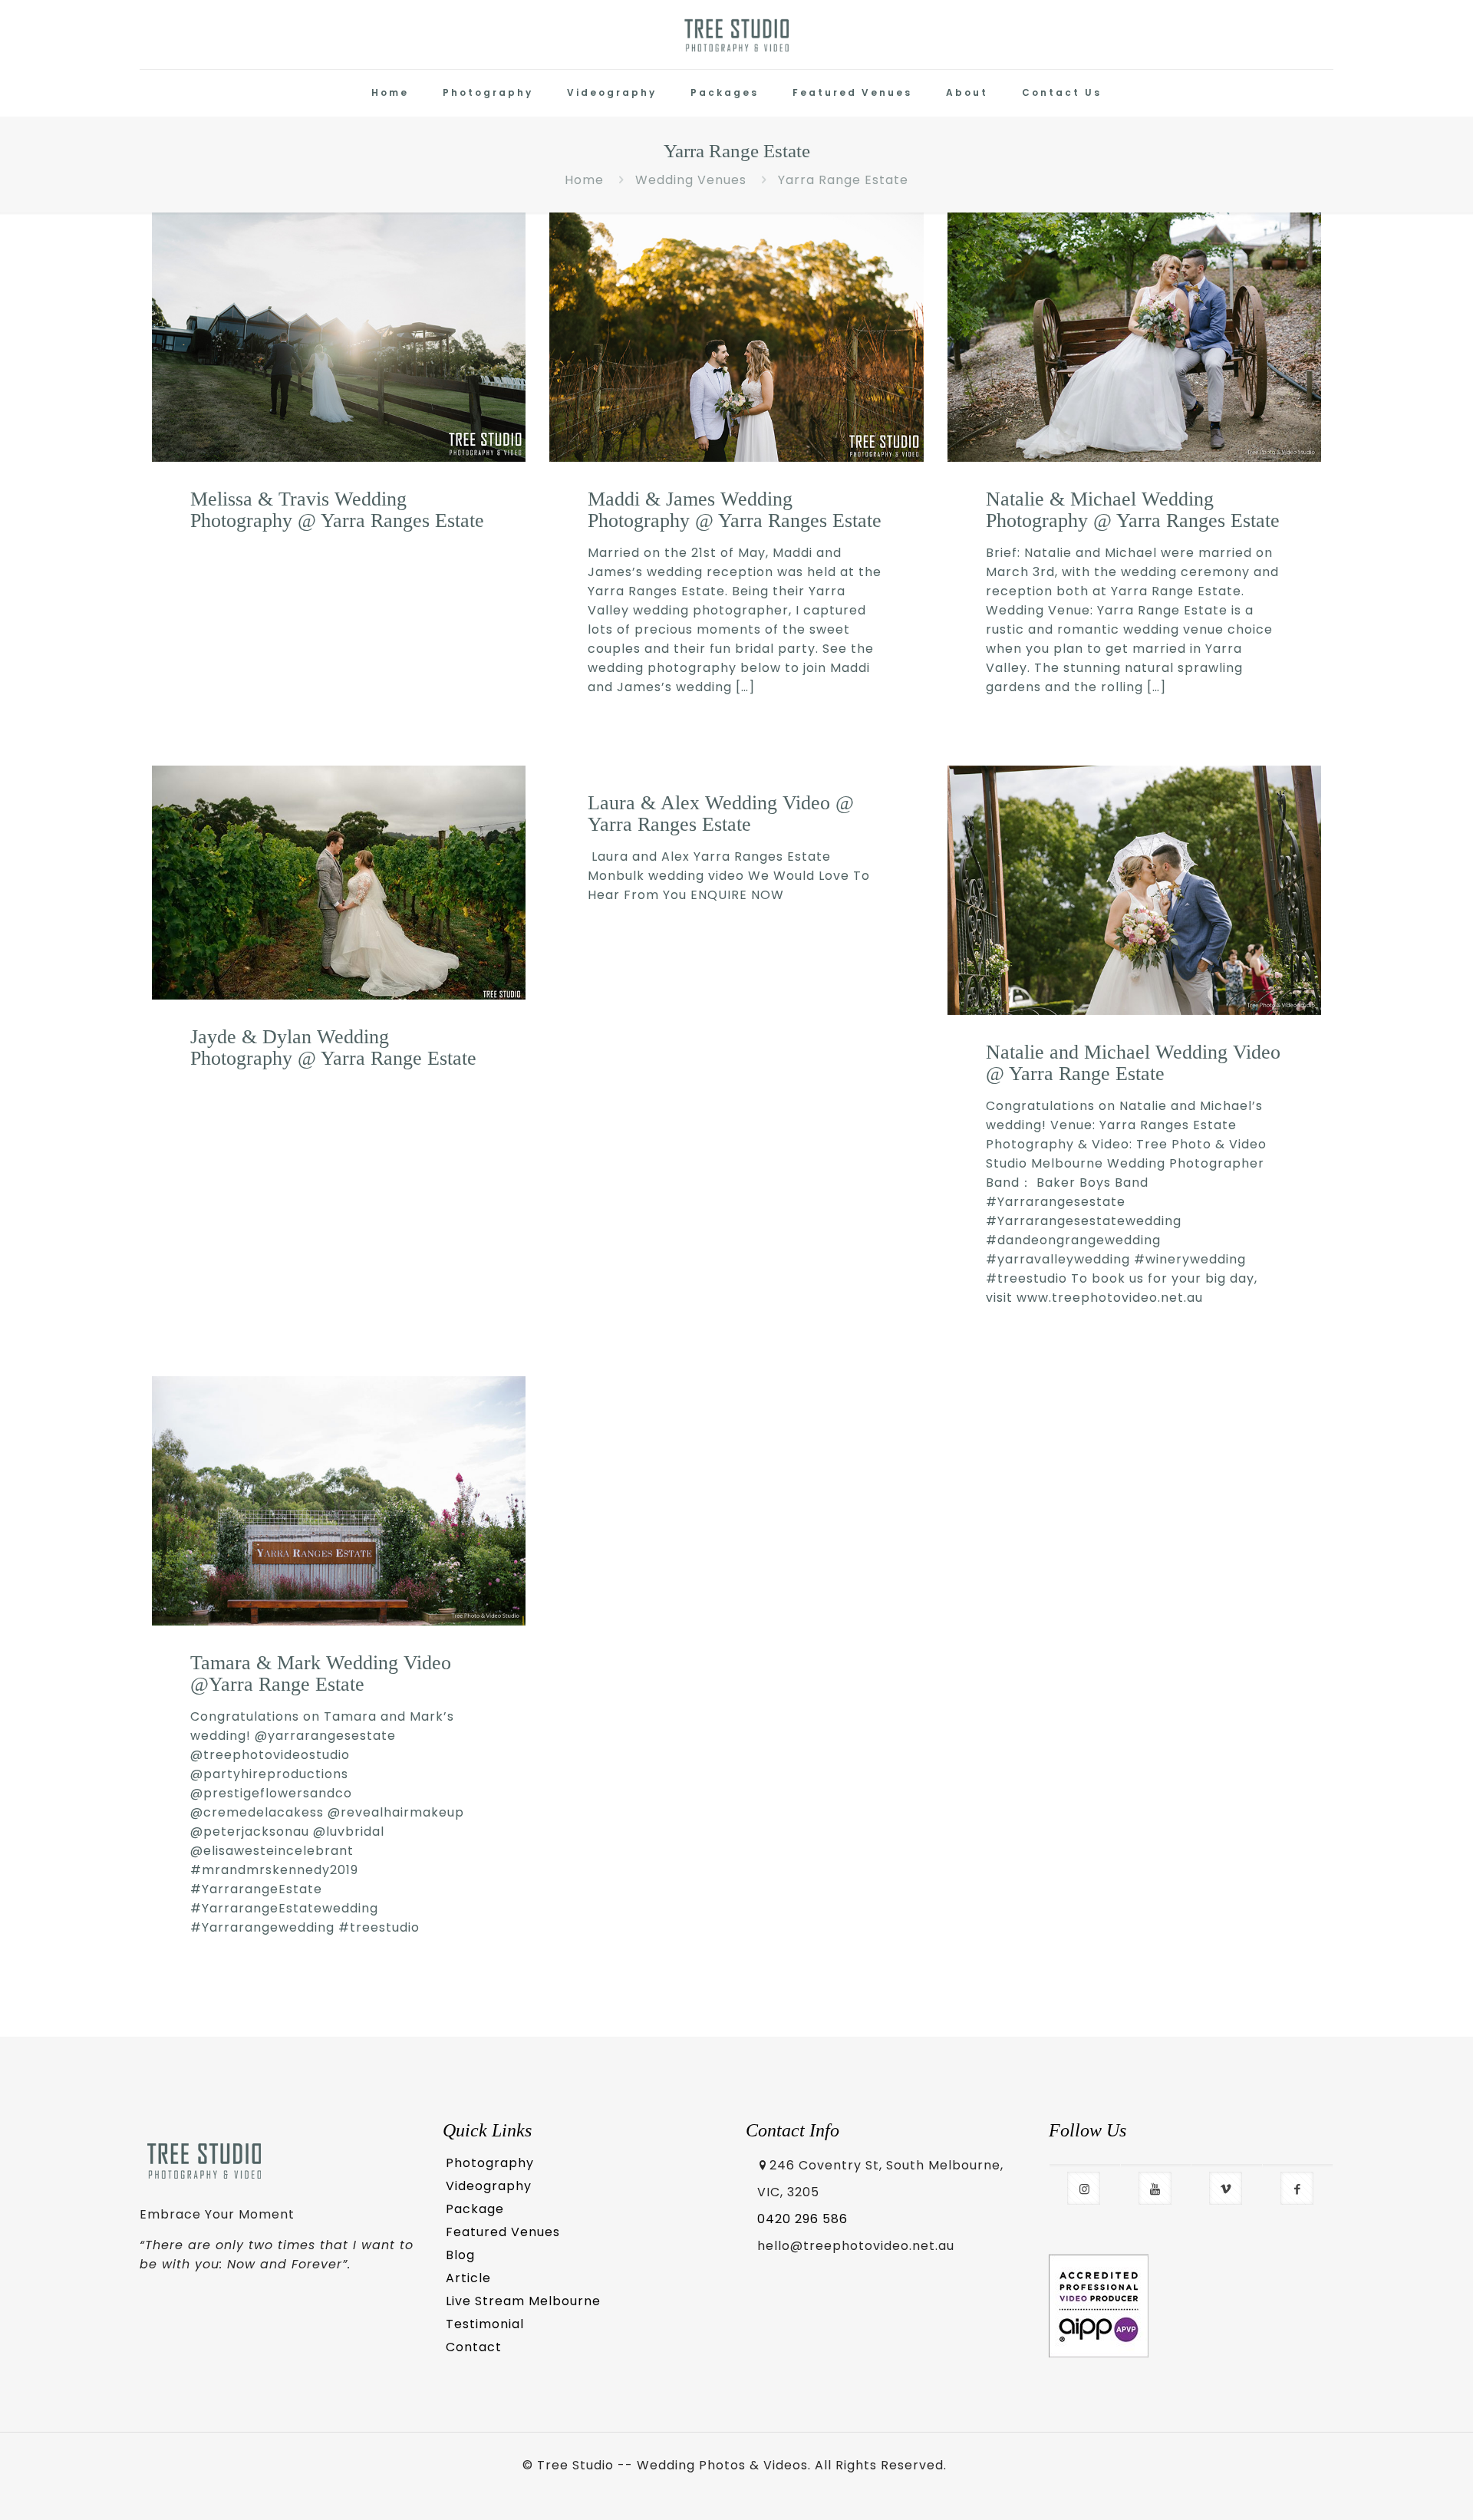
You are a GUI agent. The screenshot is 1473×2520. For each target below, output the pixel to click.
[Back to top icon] (1398, 2487)
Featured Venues (503, 2232)
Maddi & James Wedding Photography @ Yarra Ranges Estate (735, 510)
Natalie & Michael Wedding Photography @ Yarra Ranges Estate (1133, 510)
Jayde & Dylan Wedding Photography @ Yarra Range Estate (333, 1048)
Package (475, 2209)
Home (584, 180)
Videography (489, 2186)
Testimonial (485, 2324)
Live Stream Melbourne (523, 2301)
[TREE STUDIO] (737, 35)
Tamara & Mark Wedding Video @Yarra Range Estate (321, 1673)
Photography (490, 2163)
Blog (460, 2255)
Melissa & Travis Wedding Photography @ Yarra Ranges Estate (337, 510)
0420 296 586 (802, 2219)
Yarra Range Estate (843, 180)
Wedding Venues (691, 180)
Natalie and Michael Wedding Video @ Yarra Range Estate (1133, 1063)
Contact (474, 2347)
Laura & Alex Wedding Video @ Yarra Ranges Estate (721, 814)
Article (468, 2278)
